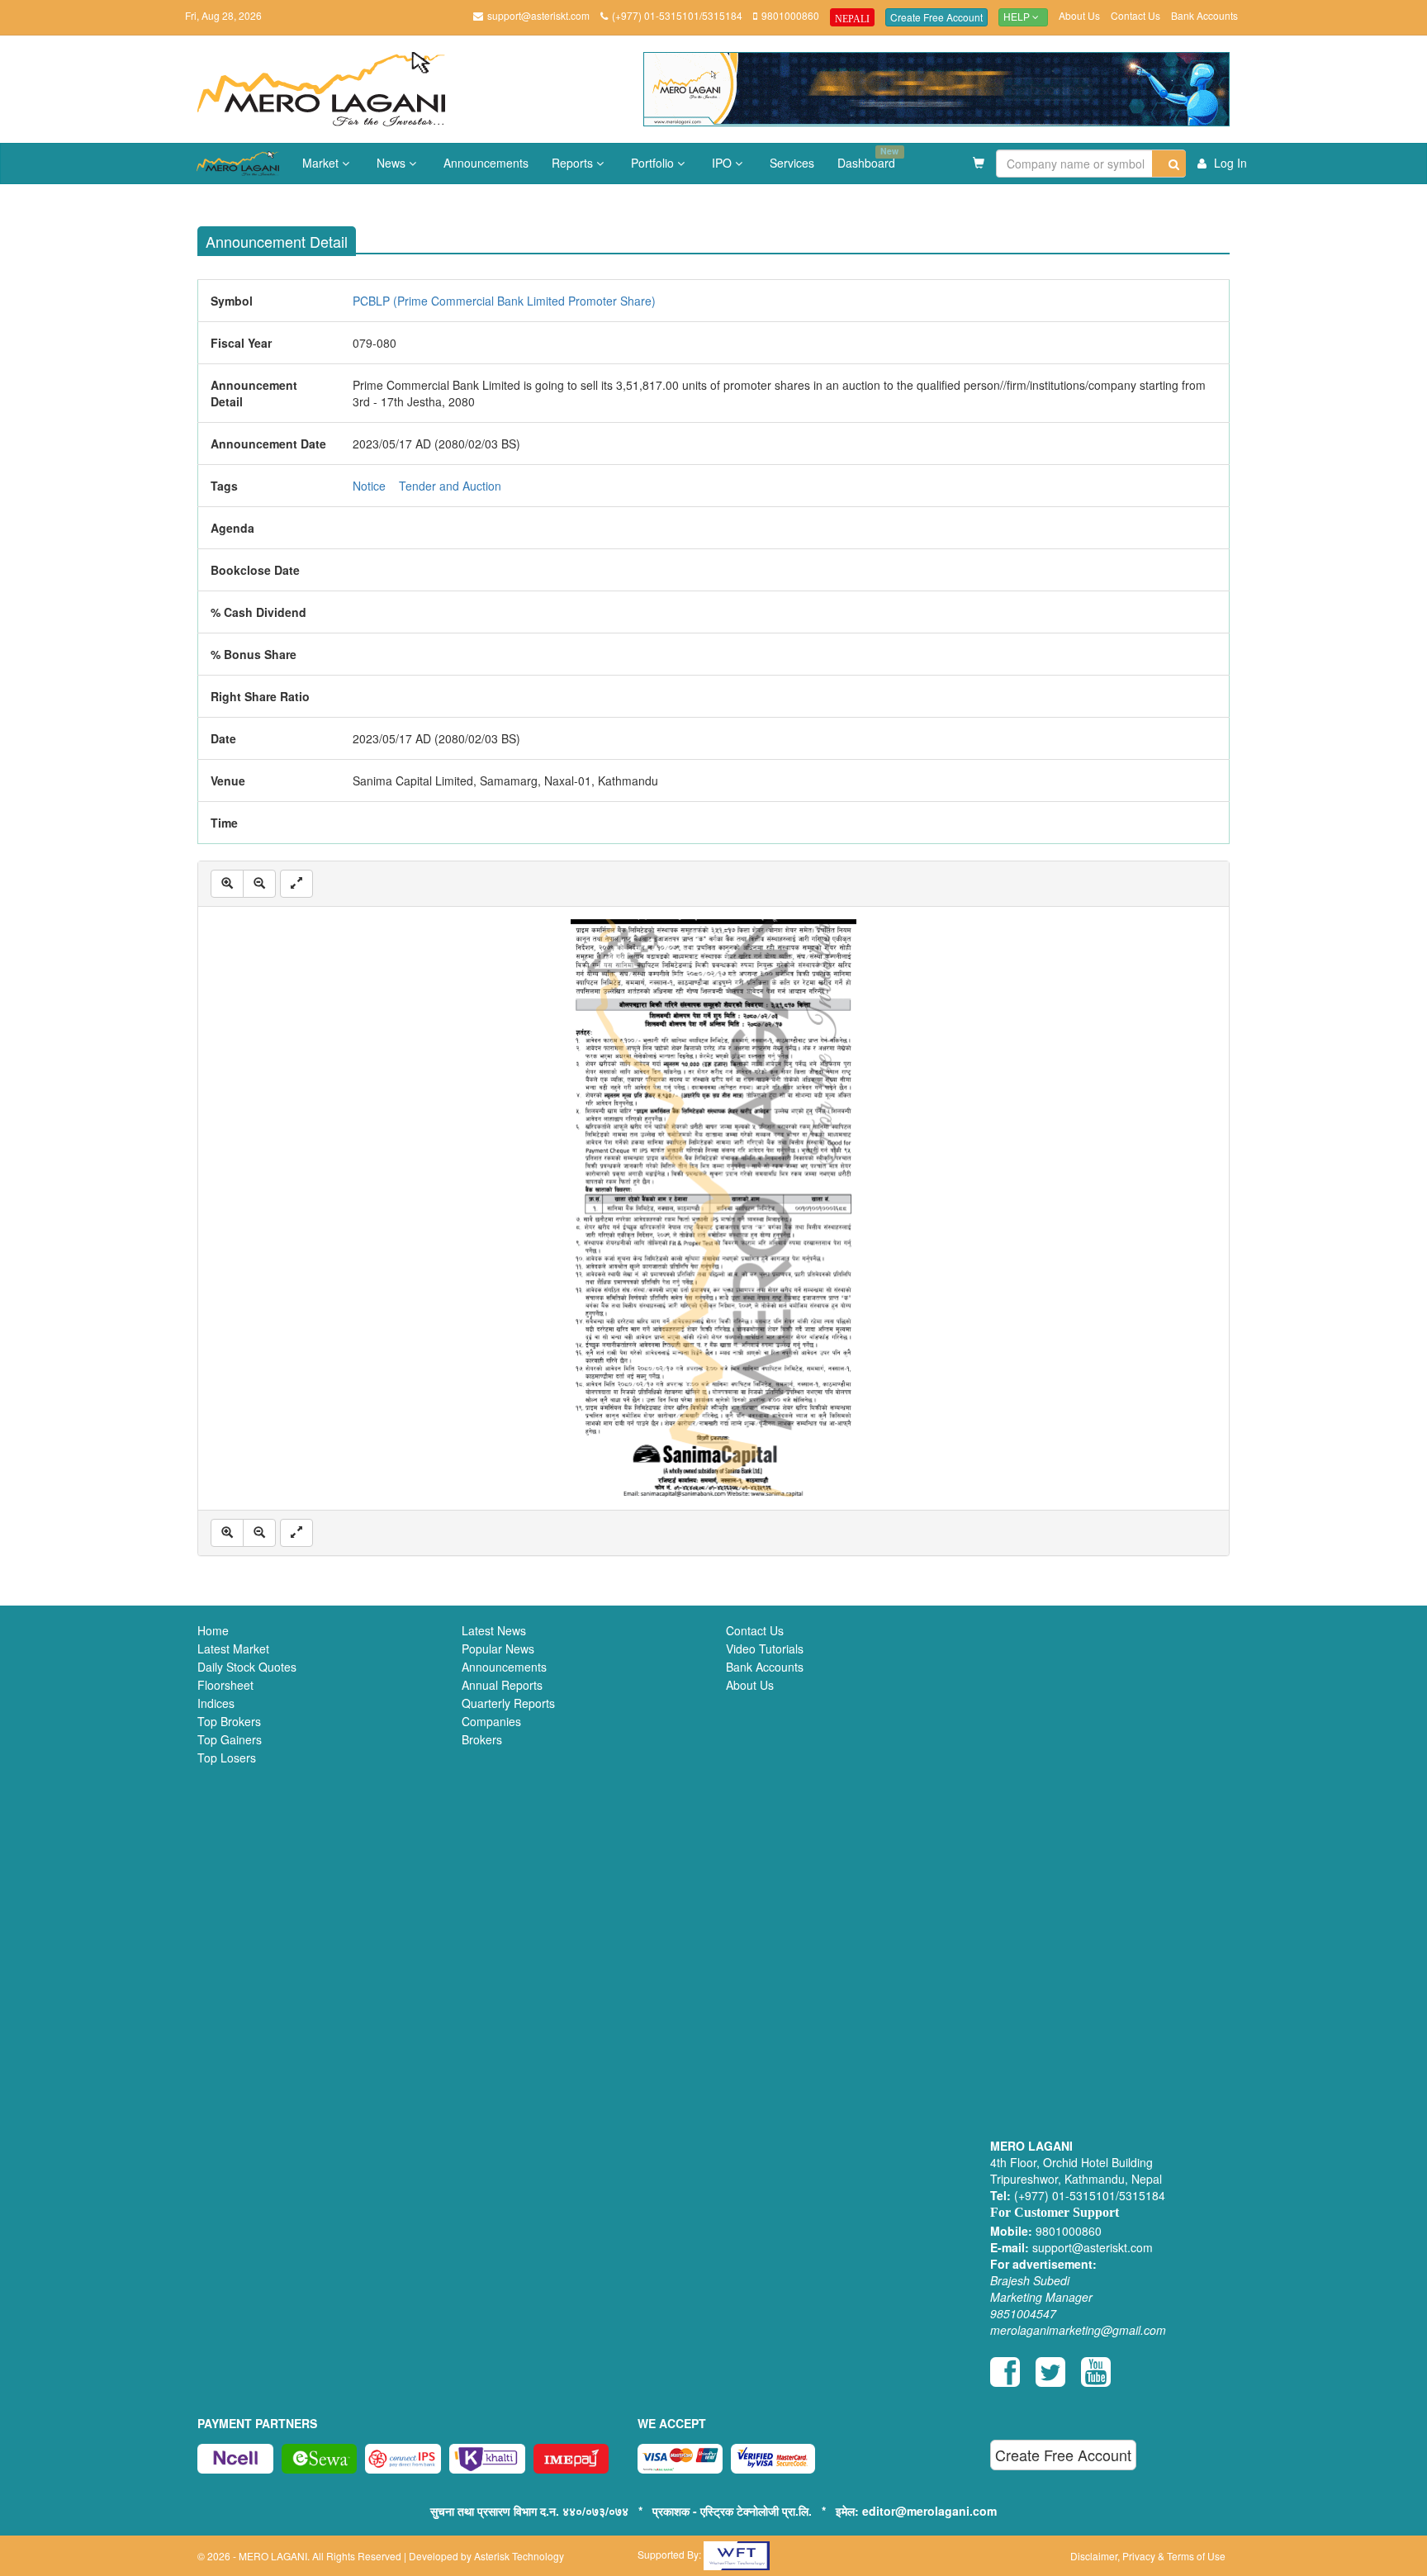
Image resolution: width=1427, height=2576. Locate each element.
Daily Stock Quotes (247, 1667)
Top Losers (227, 1758)
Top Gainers (230, 1739)
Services (792, 163)
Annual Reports (502, 1685)
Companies (491, 1721)
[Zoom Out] (259, 884)
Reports (574, 163)
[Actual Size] (296, 884)
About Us (1079, 15)
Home (213, 1630)
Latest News (494, 1630)
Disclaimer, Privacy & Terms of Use (1148, 2556)
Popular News (498, 1649)
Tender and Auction (450, 486)
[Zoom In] (227, 884)
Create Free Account (936, 17)
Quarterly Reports (508, 1703)
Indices (216, 1703)
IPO (723, 163)
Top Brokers (229, 1721)
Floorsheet (225, 1685)
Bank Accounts (1204, 15)
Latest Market (233, 1649)
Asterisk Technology (519, 2556)
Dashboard (868, 158)
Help (1018, 17)
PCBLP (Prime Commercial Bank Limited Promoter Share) (504, 301)
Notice (369, 486)
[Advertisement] (1110, 1883)
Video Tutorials (765, 1649)
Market (322, 163)
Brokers (482, 1739)
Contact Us (1135, 15)
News (393, 163)
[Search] (1169, 164)
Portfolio (654, 163)
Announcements (486, 163)
